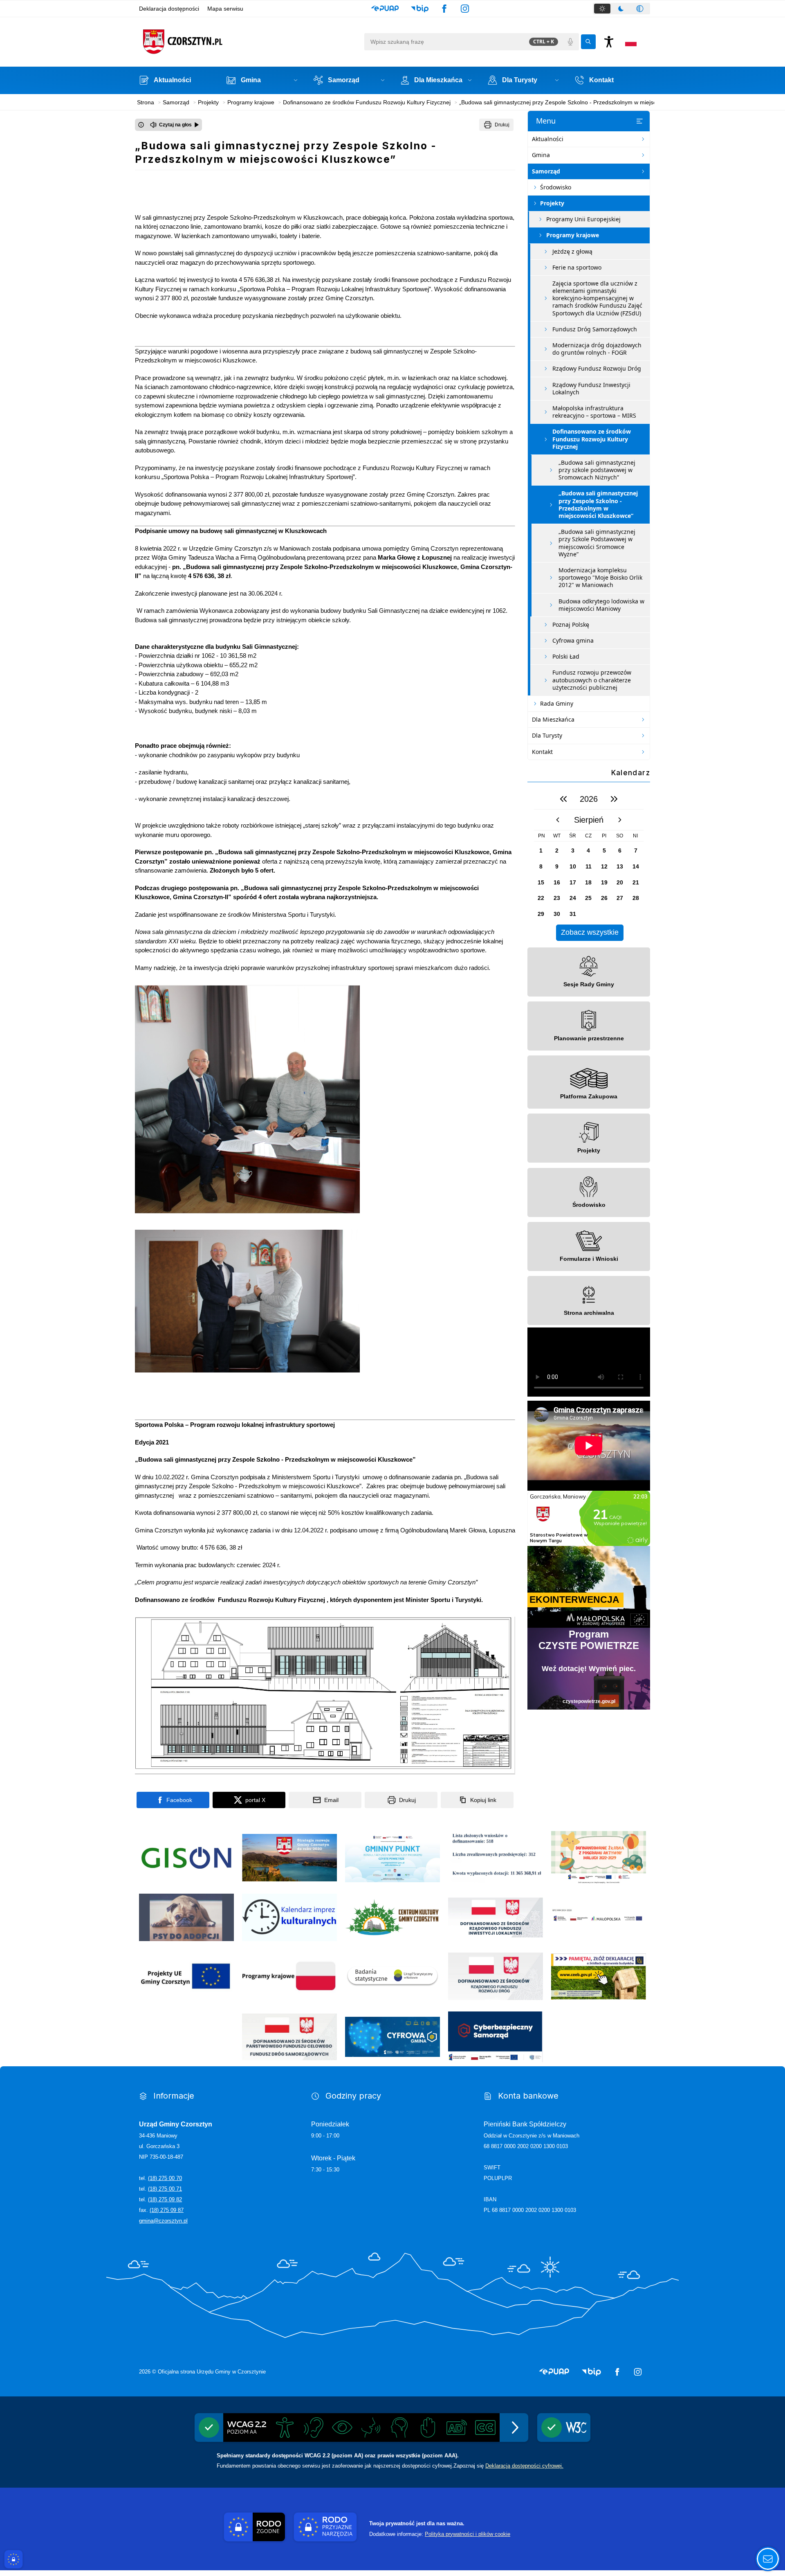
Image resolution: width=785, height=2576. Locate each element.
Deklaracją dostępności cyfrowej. (524, 2466)
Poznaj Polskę (571, 624)
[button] (385, 9)
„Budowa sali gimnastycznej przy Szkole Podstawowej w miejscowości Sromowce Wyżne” (597, 543)
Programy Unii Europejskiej (583, 219)
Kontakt (542, 752)
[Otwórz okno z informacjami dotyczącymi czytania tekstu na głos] (141, 125)
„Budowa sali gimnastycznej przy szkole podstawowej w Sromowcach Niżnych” (597, 470)
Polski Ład (566, 656)
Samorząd (546, 171)
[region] (589, 865)
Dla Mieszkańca (553, 719)
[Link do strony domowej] (249, 42)
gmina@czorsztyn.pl (163, 2221)
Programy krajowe (573, 235)
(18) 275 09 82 (165, 2199)
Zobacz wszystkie (590, 932)
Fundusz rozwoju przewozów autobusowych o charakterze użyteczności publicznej (592, 680)
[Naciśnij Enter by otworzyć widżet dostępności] (609, 42)
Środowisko (556, 187)
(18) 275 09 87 (167, 2210)
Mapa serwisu (225, 9)
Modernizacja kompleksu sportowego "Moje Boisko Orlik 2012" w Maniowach (600, 577)
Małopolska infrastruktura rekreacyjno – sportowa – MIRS (594, 412)
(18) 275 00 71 (165, 2189)
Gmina (541, 155)
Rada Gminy (557, 703)
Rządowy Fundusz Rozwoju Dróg (597, 368)
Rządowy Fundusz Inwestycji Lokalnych (591, 388)
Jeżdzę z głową (572, 251)
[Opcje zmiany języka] (631, 42)
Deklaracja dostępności (169, 9)
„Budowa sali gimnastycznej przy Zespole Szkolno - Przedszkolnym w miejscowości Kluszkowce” (598, 504)
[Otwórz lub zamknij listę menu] (639, 121)
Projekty (552, 203)
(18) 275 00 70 (165, 2178)
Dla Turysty (547, 735)
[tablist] (621, 9)
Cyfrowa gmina (573, 640)
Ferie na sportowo (577, 267)
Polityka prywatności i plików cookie (468, 2534)
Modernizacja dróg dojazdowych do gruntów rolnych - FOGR (597, 349)
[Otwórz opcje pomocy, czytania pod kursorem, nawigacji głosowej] (768, 2559)
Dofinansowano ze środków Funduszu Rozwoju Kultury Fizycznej (592, 439)
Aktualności (548, 139)
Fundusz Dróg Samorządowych (595, 329)
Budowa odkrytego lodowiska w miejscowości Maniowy (601, 605)
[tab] (602, 9)
